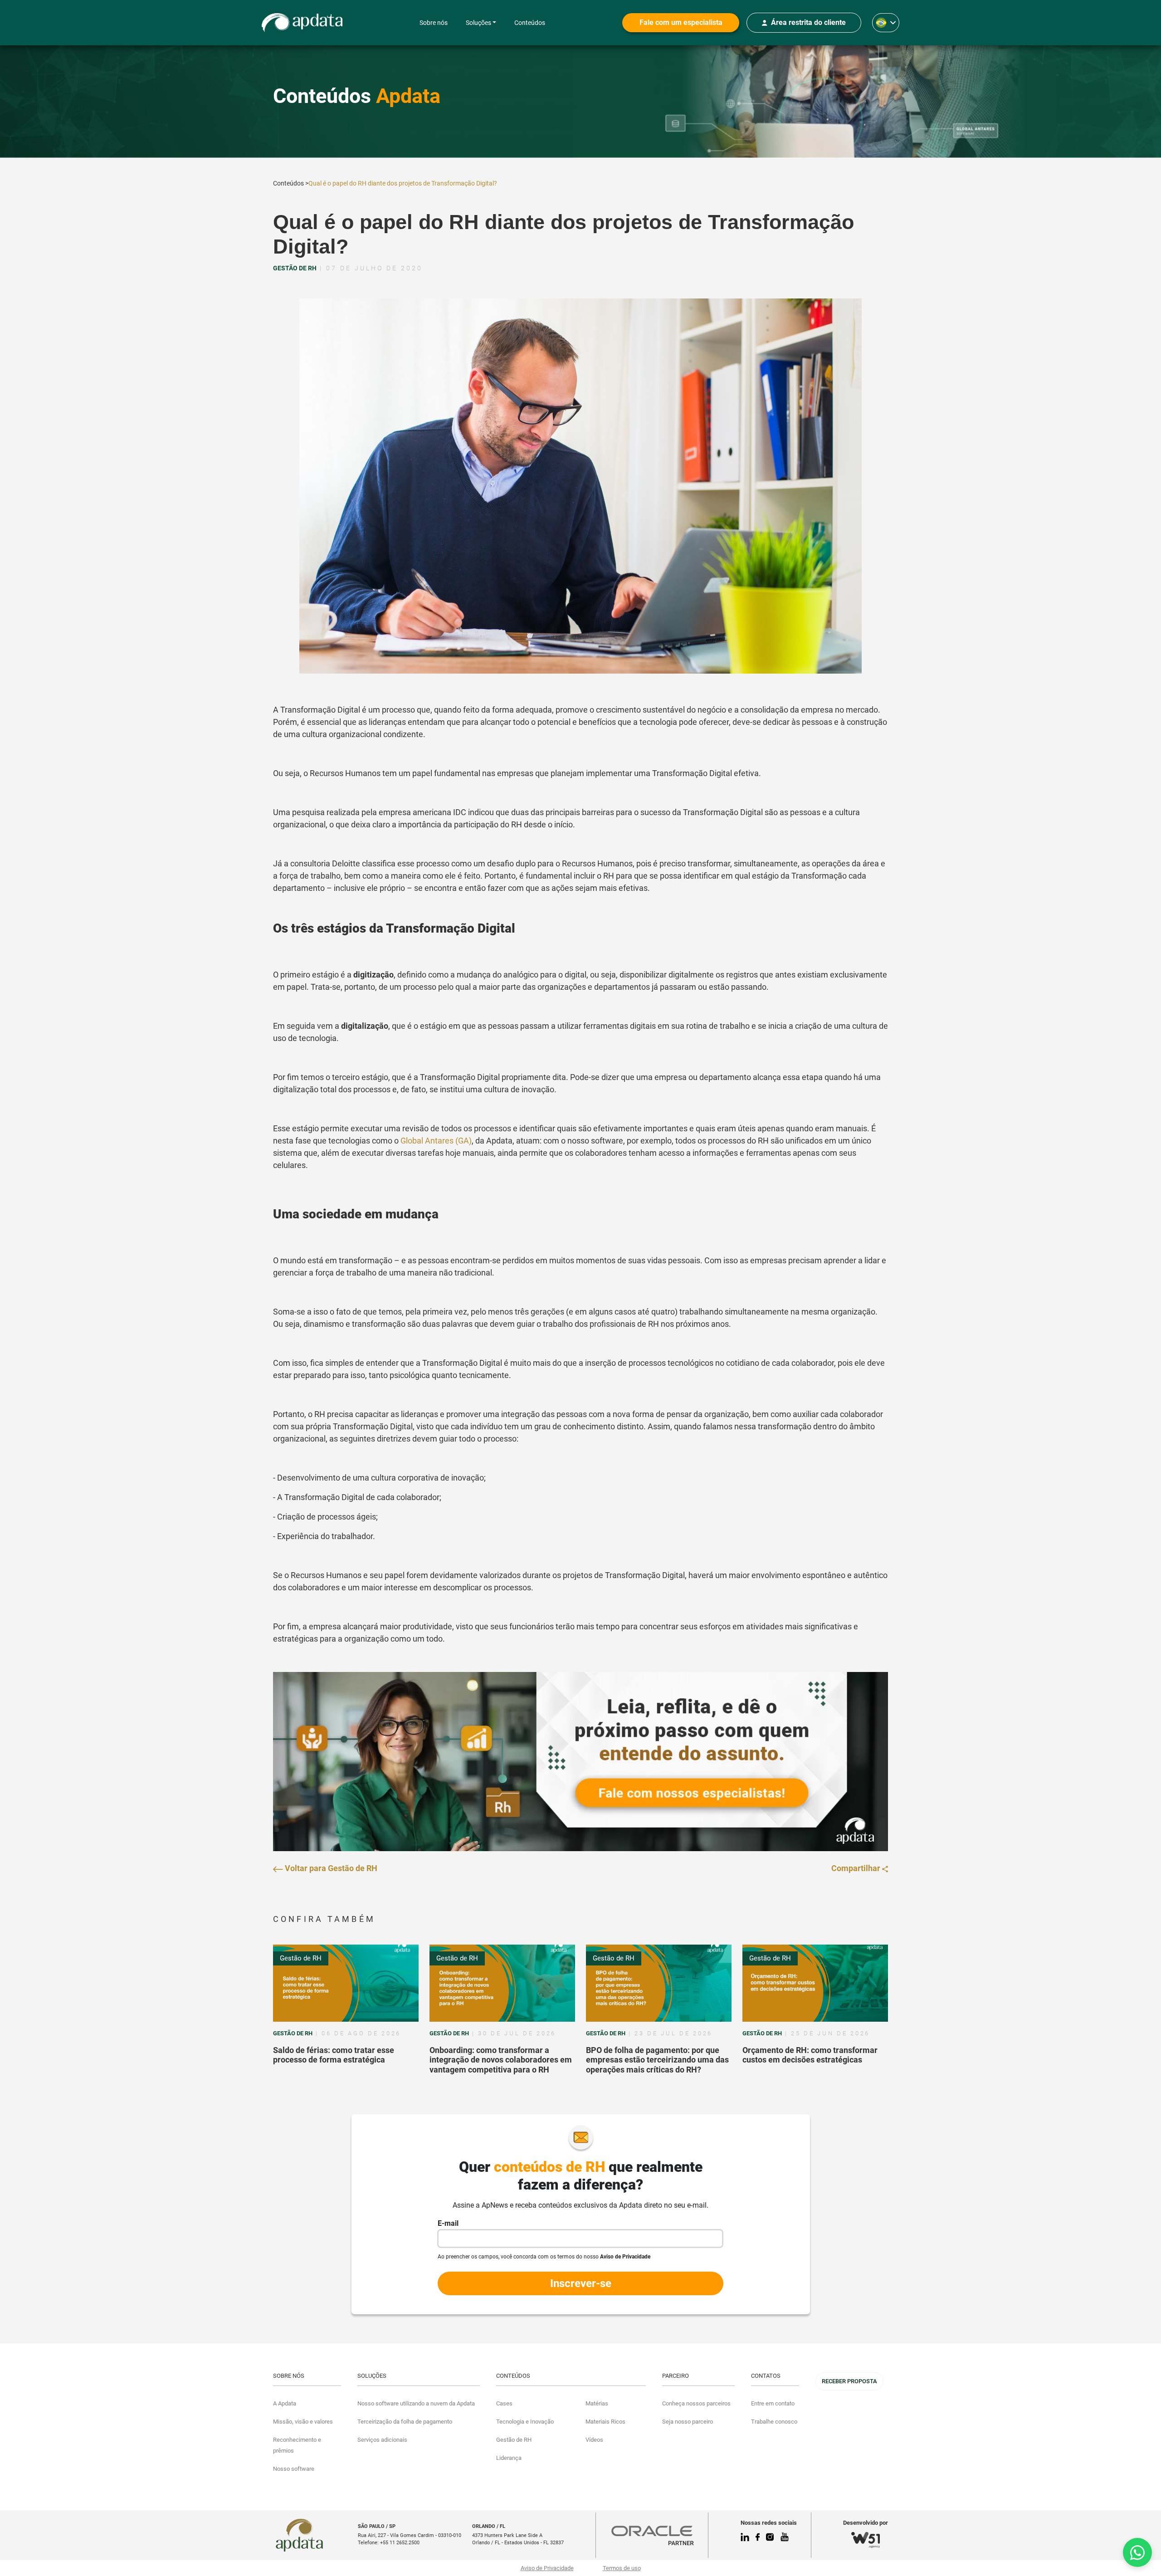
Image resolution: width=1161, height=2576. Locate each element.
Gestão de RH (301, 1958)
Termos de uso (622, 2568)
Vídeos (594, 2440)
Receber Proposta (849, 2381)
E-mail (448, 2223)
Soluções (478, 23)
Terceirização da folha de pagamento (405, 2422)
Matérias (597, 2403)
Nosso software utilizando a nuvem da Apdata (416, 2403)
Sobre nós (434, 23)
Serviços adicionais (382, 2440)
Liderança (509, 2458)
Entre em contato (773, 2403)
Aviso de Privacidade (547, 2568)
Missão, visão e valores (303, 2422)
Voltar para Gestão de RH (330, 1868)
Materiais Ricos (605, 2422)
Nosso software (294, 2469)
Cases (504, 2403)
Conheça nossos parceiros (696, 2403)
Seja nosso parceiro (688, 2422)
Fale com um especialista (681, 22)
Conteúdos (530, 23)
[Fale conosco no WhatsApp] (1137, 2552)
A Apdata (285, 2403)
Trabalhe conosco (774, 2422)
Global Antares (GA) (436, 1141)
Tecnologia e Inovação (525, 2422)
